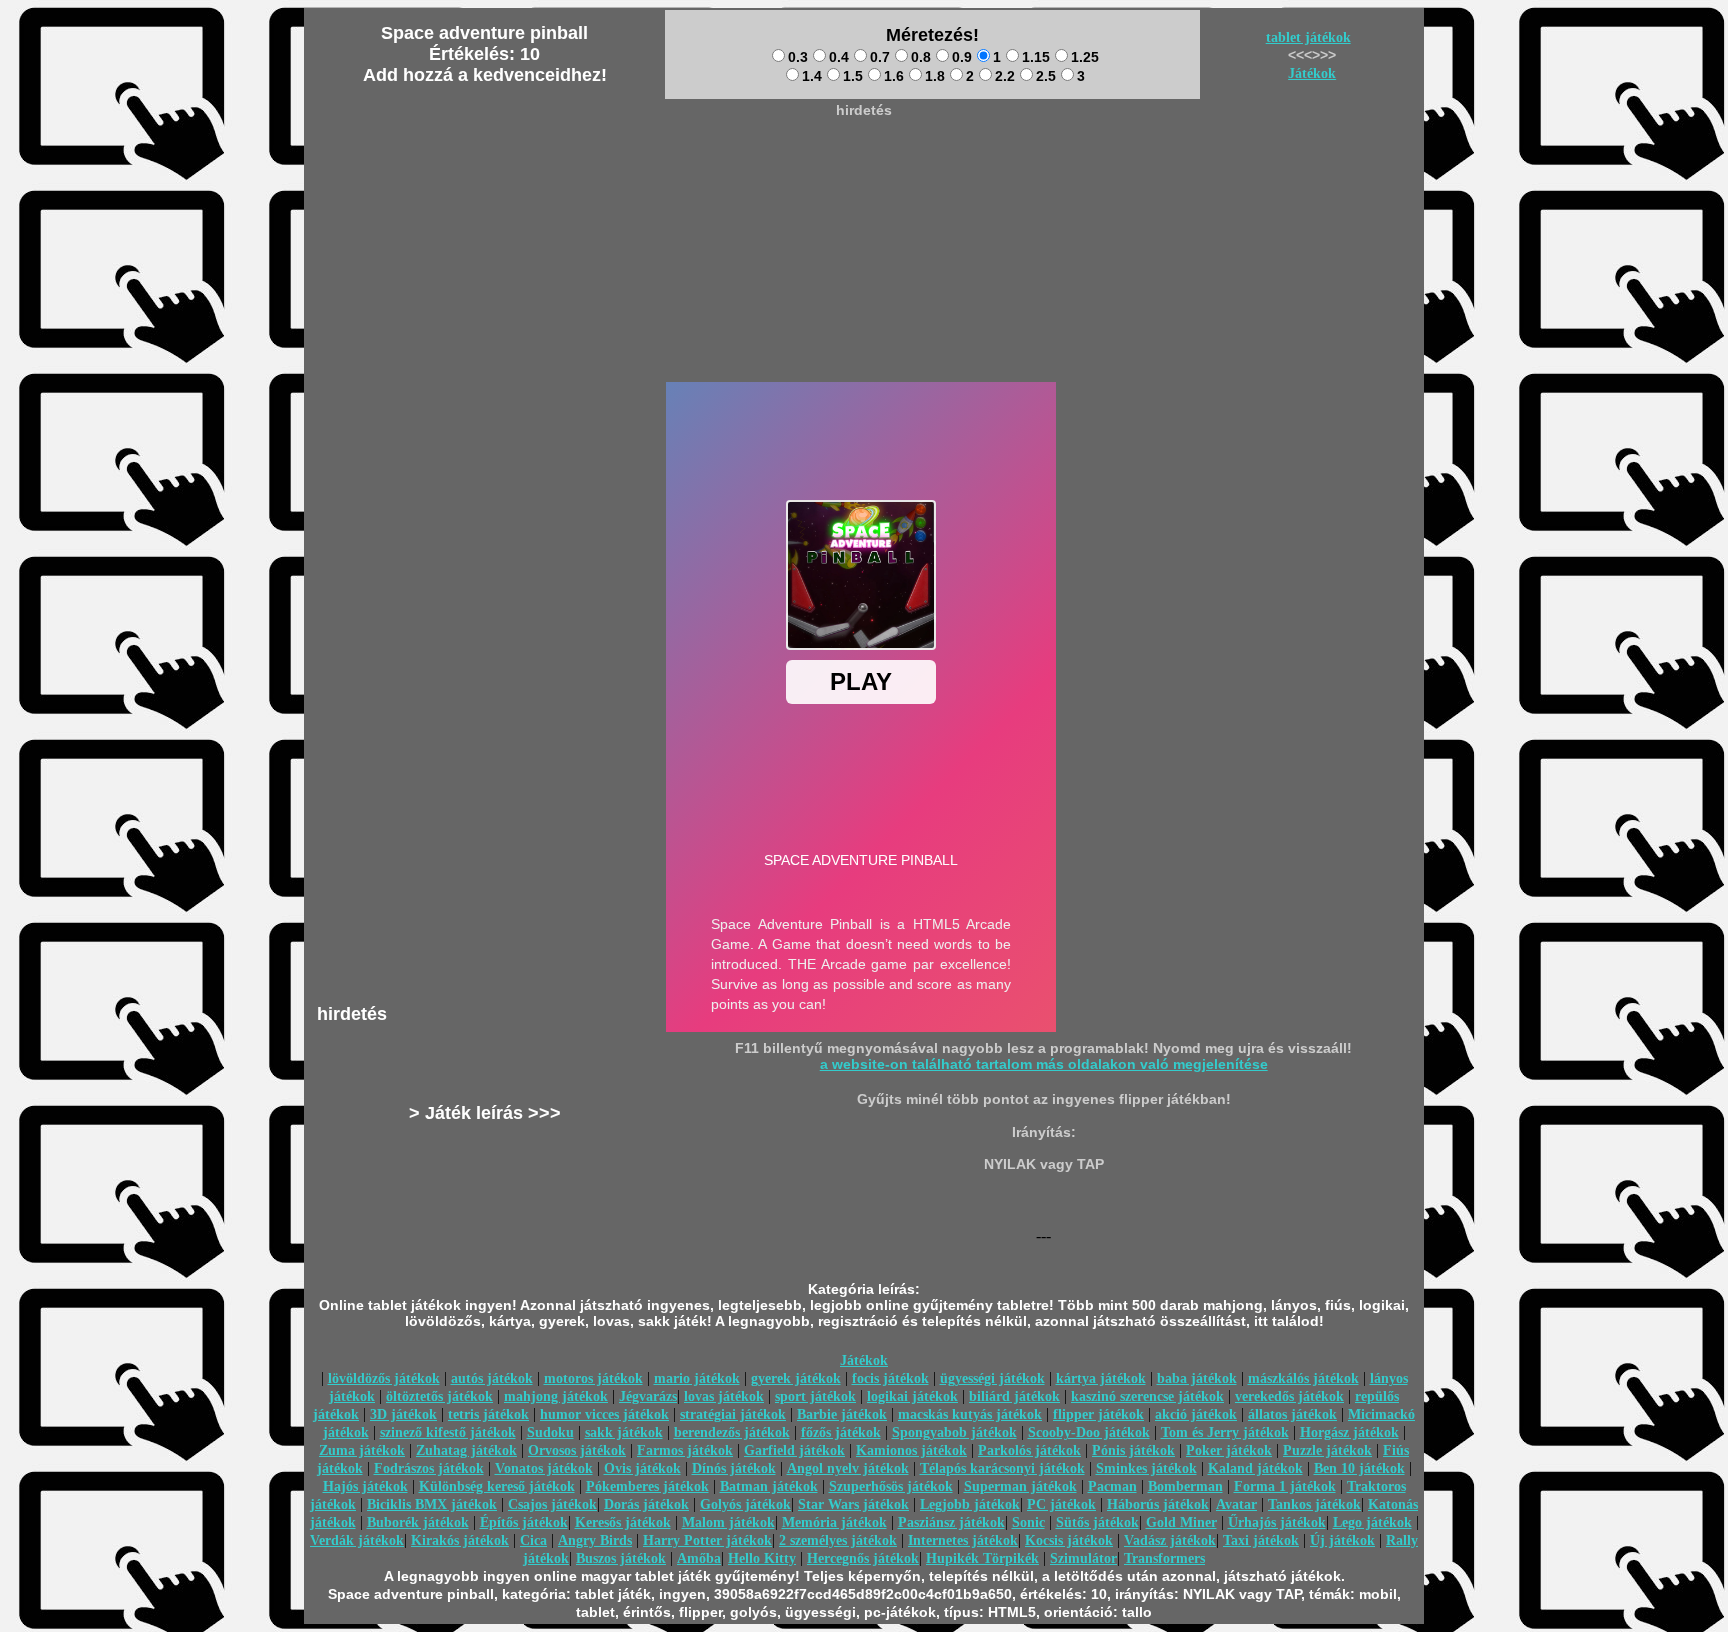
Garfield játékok (794, 1450)
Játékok (1312, 73)
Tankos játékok (1314, 1504)
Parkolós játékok (1029, 1450)
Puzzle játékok (1327, 1450)
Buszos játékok (621, 1558)
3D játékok (403, 1414)
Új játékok (1342, 1540)
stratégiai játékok (733, 1414)
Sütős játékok (1097, 1522)
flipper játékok (1098, 1414)
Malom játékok (728, 1522)
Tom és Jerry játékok (1225, 1432)
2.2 (1005, 76)
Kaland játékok (1255, 1468)
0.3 (798, 57)
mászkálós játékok (1303, 1378)
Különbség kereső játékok (497, 1486)
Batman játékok (769, 1486)
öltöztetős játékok (439, 1396)
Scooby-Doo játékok (1089, 1432)
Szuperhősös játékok (891, 1486)
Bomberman (1185, 1486)
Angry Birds (595, 1540)
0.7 (880, 57)
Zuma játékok (362, 1450)
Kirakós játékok (460, 1540)
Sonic (1028, 1522)
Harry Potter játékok (707, 1540)
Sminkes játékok (1146, 1468)
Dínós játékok (734, 1468)
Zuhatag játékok (466, 1450)
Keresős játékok (623, 1522)
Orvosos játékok (577, 1450)
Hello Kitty (762, 1558)
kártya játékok (1101, 1378)
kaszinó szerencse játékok (1147, 1396)
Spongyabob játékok (954, 1432)
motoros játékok (593, 1378)
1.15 (1036, 57)
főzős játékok (841, 1432)
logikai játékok (912, 1396)
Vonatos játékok (544, 1468)
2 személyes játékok (838, 1540)
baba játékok (1197, 1378)
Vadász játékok (1170, 1540)
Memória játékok (834, 1522)
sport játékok (815, 1396)
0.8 (921, 57)
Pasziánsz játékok (951, 1522)
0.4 (839, 57)
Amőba (699, 1558)
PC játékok (1061, 1504)
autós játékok (492, 1378)
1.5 (853, 76)
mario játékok (697, 1378)
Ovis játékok (642, 1468)
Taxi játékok (1261, 1540)
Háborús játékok (1158, 1504)
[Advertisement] (864, 171)
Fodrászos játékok (429, 1468)
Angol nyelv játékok (848, 1468)
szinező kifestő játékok (448, 1432)
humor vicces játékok (604, 1414)
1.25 (1085, 57)
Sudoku (550, 1432)
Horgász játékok (1349, 1432)
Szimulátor (1083, 1558)
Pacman (1112, 1486)
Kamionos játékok (911, 1450)
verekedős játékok (1289, 1396)
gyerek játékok (796, 1378)
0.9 (962, 57)
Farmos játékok (685, 1450)
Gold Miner (1181, 1522)
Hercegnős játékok (863, 1558)
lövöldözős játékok (384, 1378)
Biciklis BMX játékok (432, 1504)
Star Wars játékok (853, 1504)
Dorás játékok (646, 1504)
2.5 (1046, 76)
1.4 (812, 76)
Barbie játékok (842, 1414)
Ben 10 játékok (1359, 1468)
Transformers (1164, 1558)
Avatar (1236, 1504)
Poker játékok (1229, 1450)
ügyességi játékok (992, 1378)
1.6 (894, 76)
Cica (533, 1540)
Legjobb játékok (970, 1504)
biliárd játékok (1014, 1396)
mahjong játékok (556, 1396)
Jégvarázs (648, 1396)
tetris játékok (488, 1414)
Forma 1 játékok (1285, 1486)
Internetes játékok (963, 1540)
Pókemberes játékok (647, 1486)
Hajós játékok (365, 1486)
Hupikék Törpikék (982, 1558)
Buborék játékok (418, 1522)
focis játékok (890, 1378)
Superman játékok (1020, 1486)
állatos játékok (1292, 1414)
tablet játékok (1308, 37)
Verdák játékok (357, 1540)
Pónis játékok (1133, 1450)
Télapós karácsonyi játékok (1002, 1468)
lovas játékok (724, 1396)
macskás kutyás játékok (970, 1414)
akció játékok (1196, 1414)
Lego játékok (1372, 1522)
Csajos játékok (552, 1504)
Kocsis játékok (1069, 1540)
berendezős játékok (732, 1432)
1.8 (935, 76)
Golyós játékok (745, 1504)
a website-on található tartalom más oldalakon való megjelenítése (1044, 1064)
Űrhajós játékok (1277, 1522)
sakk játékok (624, 1432)
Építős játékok (524, 1522)
